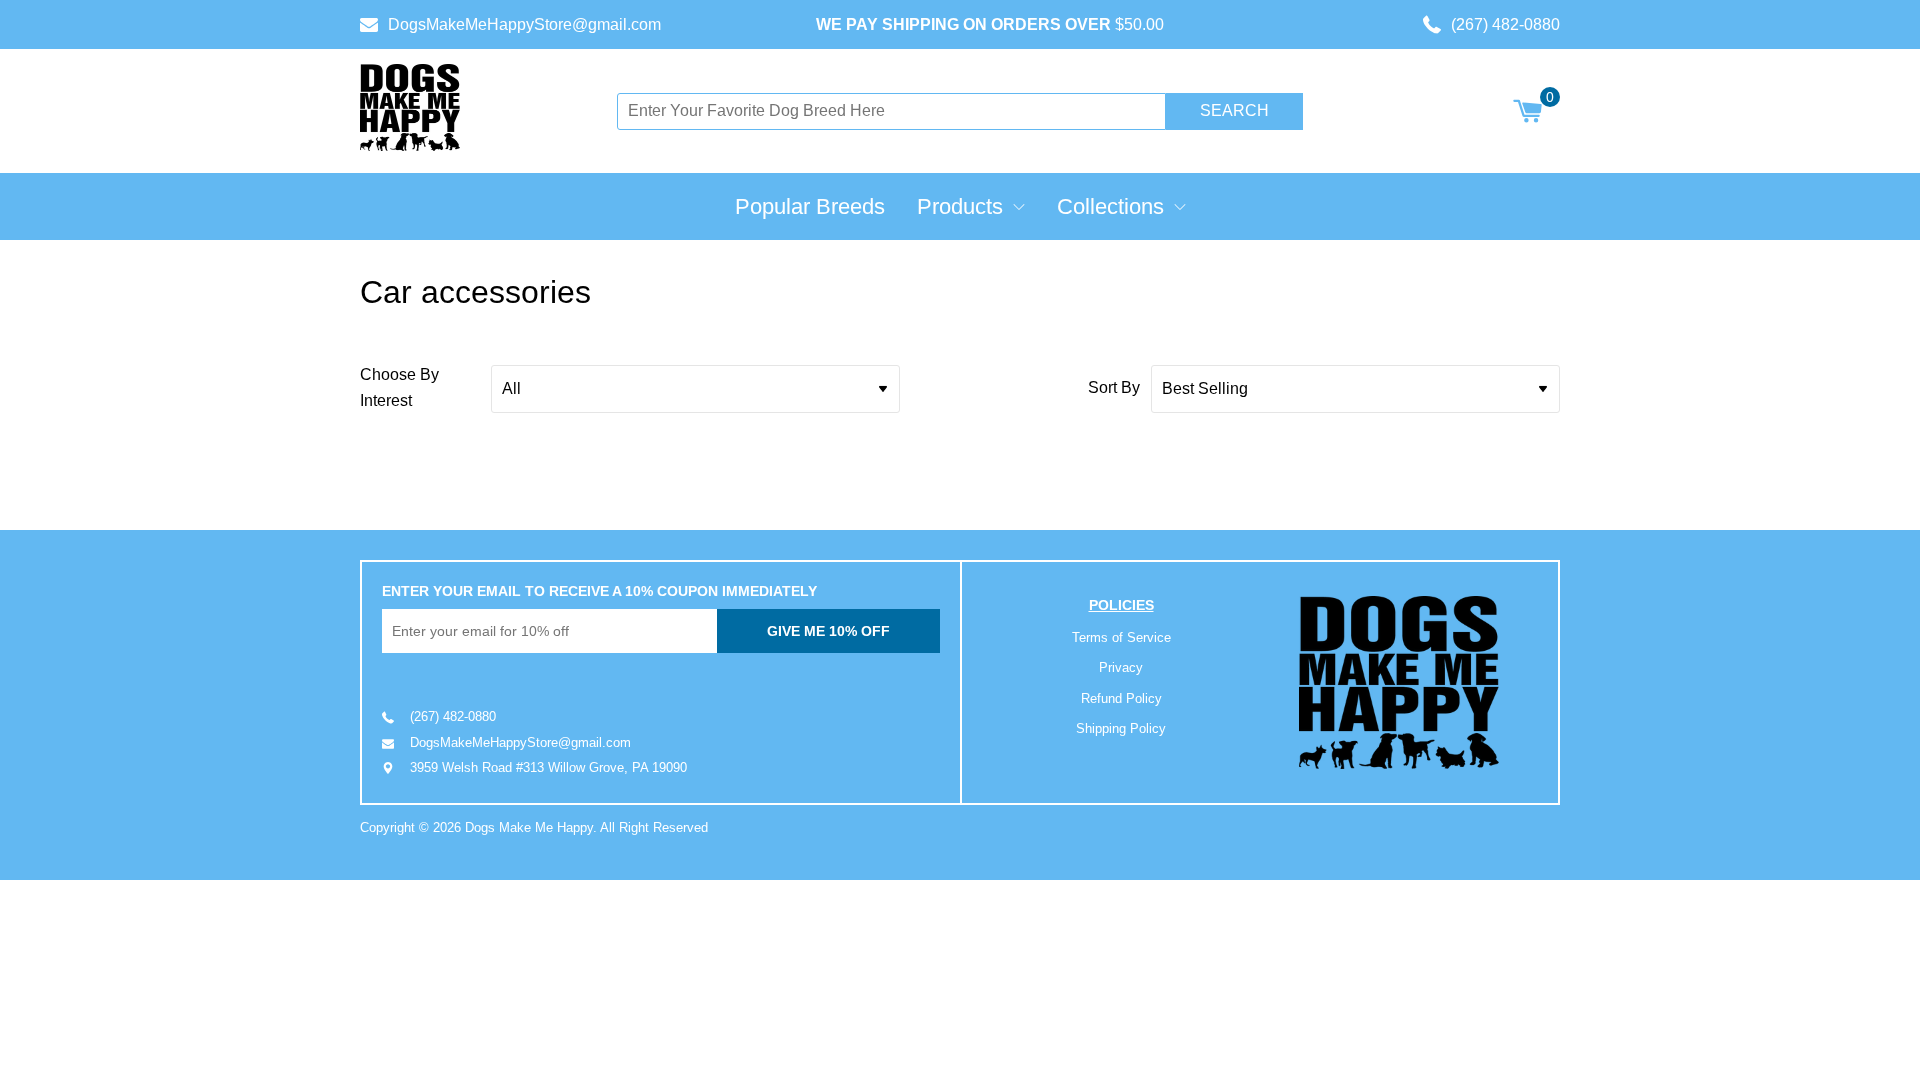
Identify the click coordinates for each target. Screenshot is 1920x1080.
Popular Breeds (810, 206)
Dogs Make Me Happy (529, 827)
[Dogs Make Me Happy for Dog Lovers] (410, 107)
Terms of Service (1121, 637)
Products (960, 206)
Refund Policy (1121, 698)
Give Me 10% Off (828, 631)
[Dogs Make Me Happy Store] (1399, 682)
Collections (1110, 206)
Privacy (1121, 667)
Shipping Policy (1121, 728)
